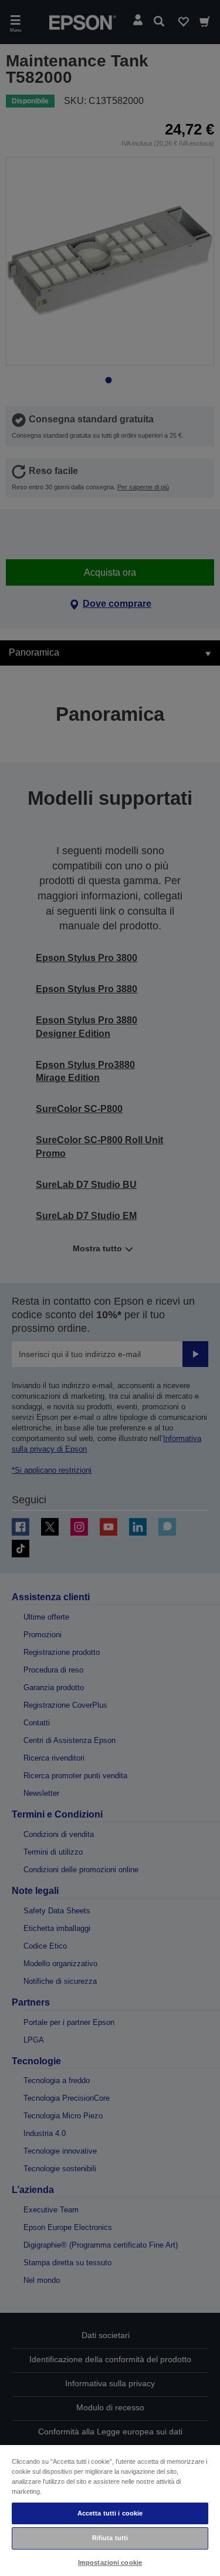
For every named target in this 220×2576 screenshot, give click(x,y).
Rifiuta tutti (110, 2538)
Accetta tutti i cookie (110, 2513)
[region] (110, 2510)
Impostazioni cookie (110, 2562)
